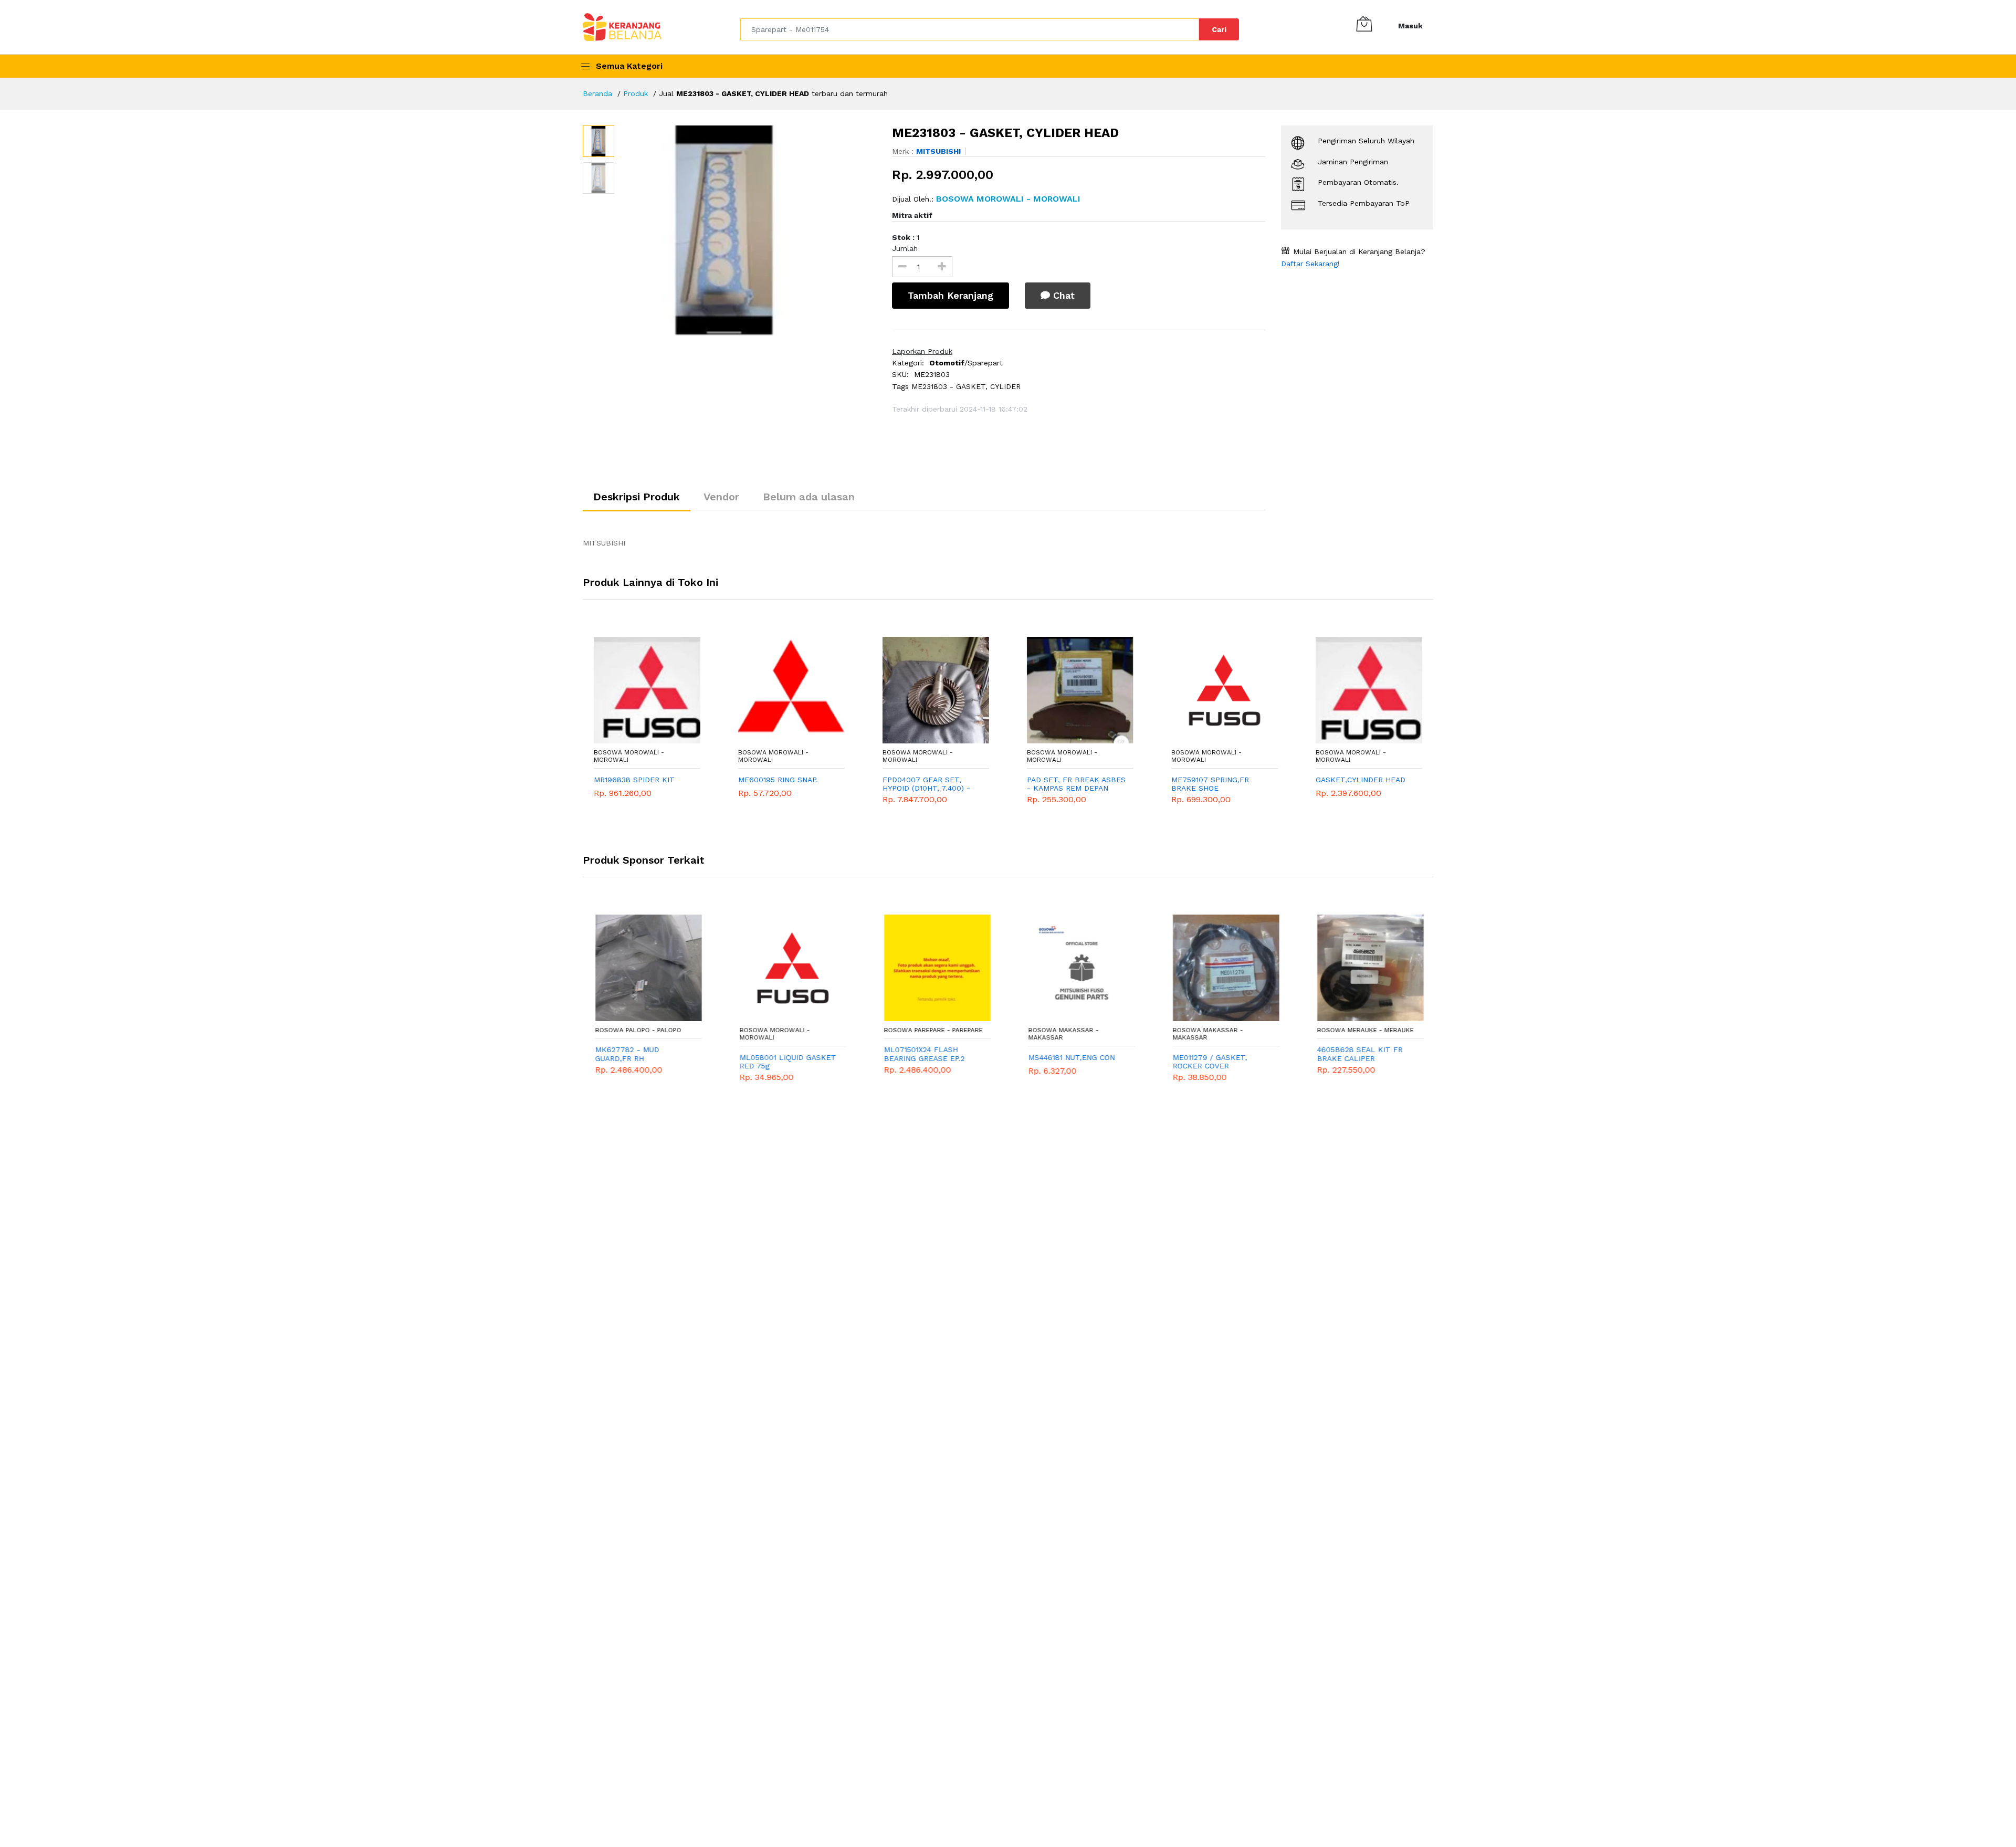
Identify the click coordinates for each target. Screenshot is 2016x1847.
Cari (1219, 29)
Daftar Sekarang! (1310, 264)
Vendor (721, 497)
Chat (1062, 295)
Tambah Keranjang (951, 295)
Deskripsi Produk (637, 497)
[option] (748, 230)
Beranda (597, 93)
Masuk (1410, 26)
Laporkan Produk (922, 351)
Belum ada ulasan (809, 497)
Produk (636, 93)
